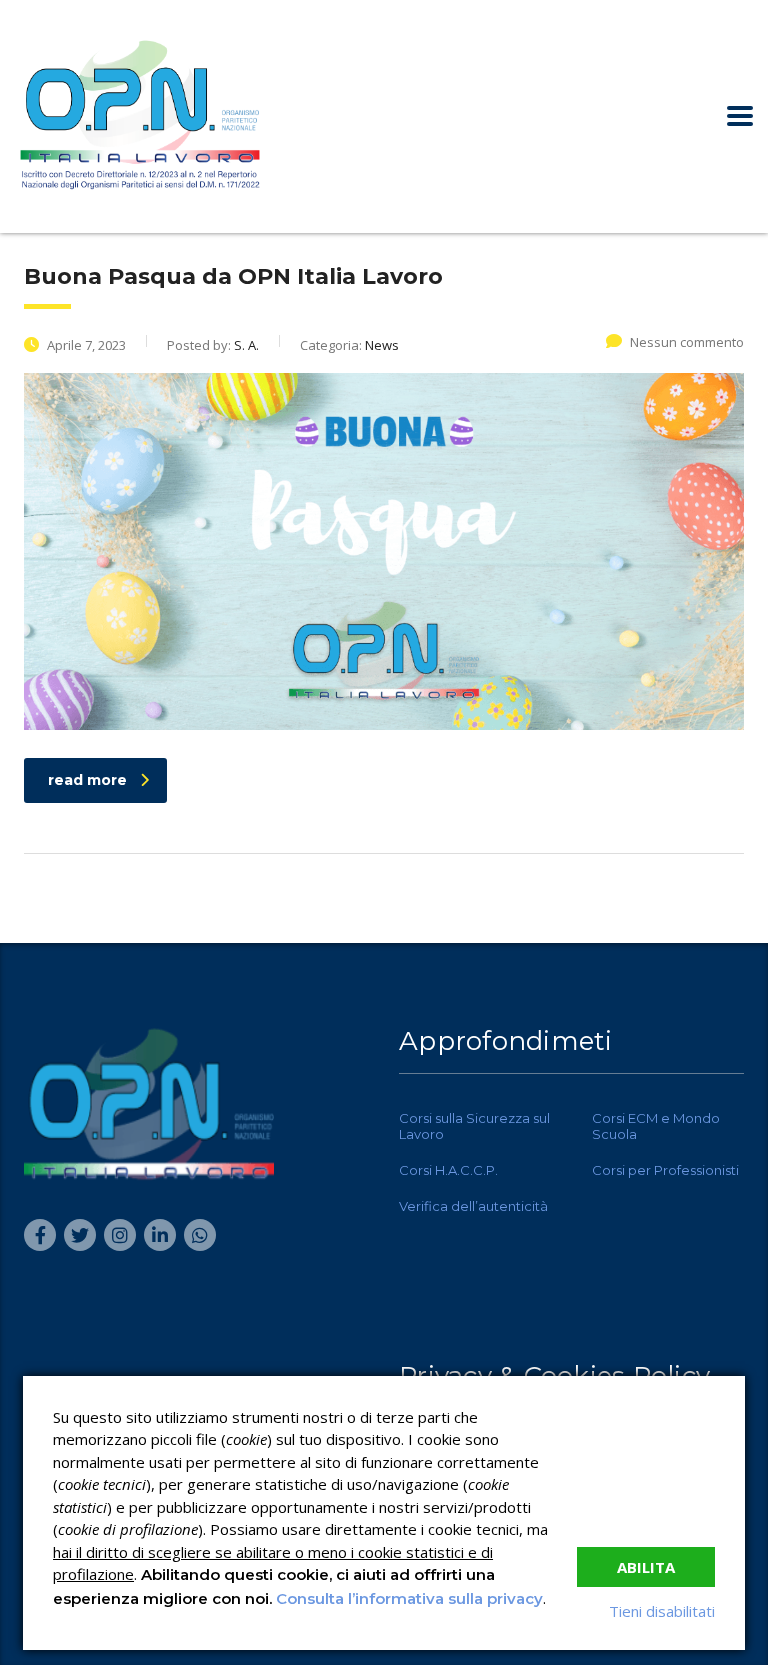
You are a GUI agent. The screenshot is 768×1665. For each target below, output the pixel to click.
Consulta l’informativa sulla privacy (409, 1598)
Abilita (646, 1567)
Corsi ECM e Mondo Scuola (656, 1126)
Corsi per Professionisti (665, 1170)
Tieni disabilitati (662, 1611)
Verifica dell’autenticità (473, 1206)
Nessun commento (687, 342)
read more (87, 780)
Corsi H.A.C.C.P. (448, 1170)
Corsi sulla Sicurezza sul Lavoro (474, 1126)
